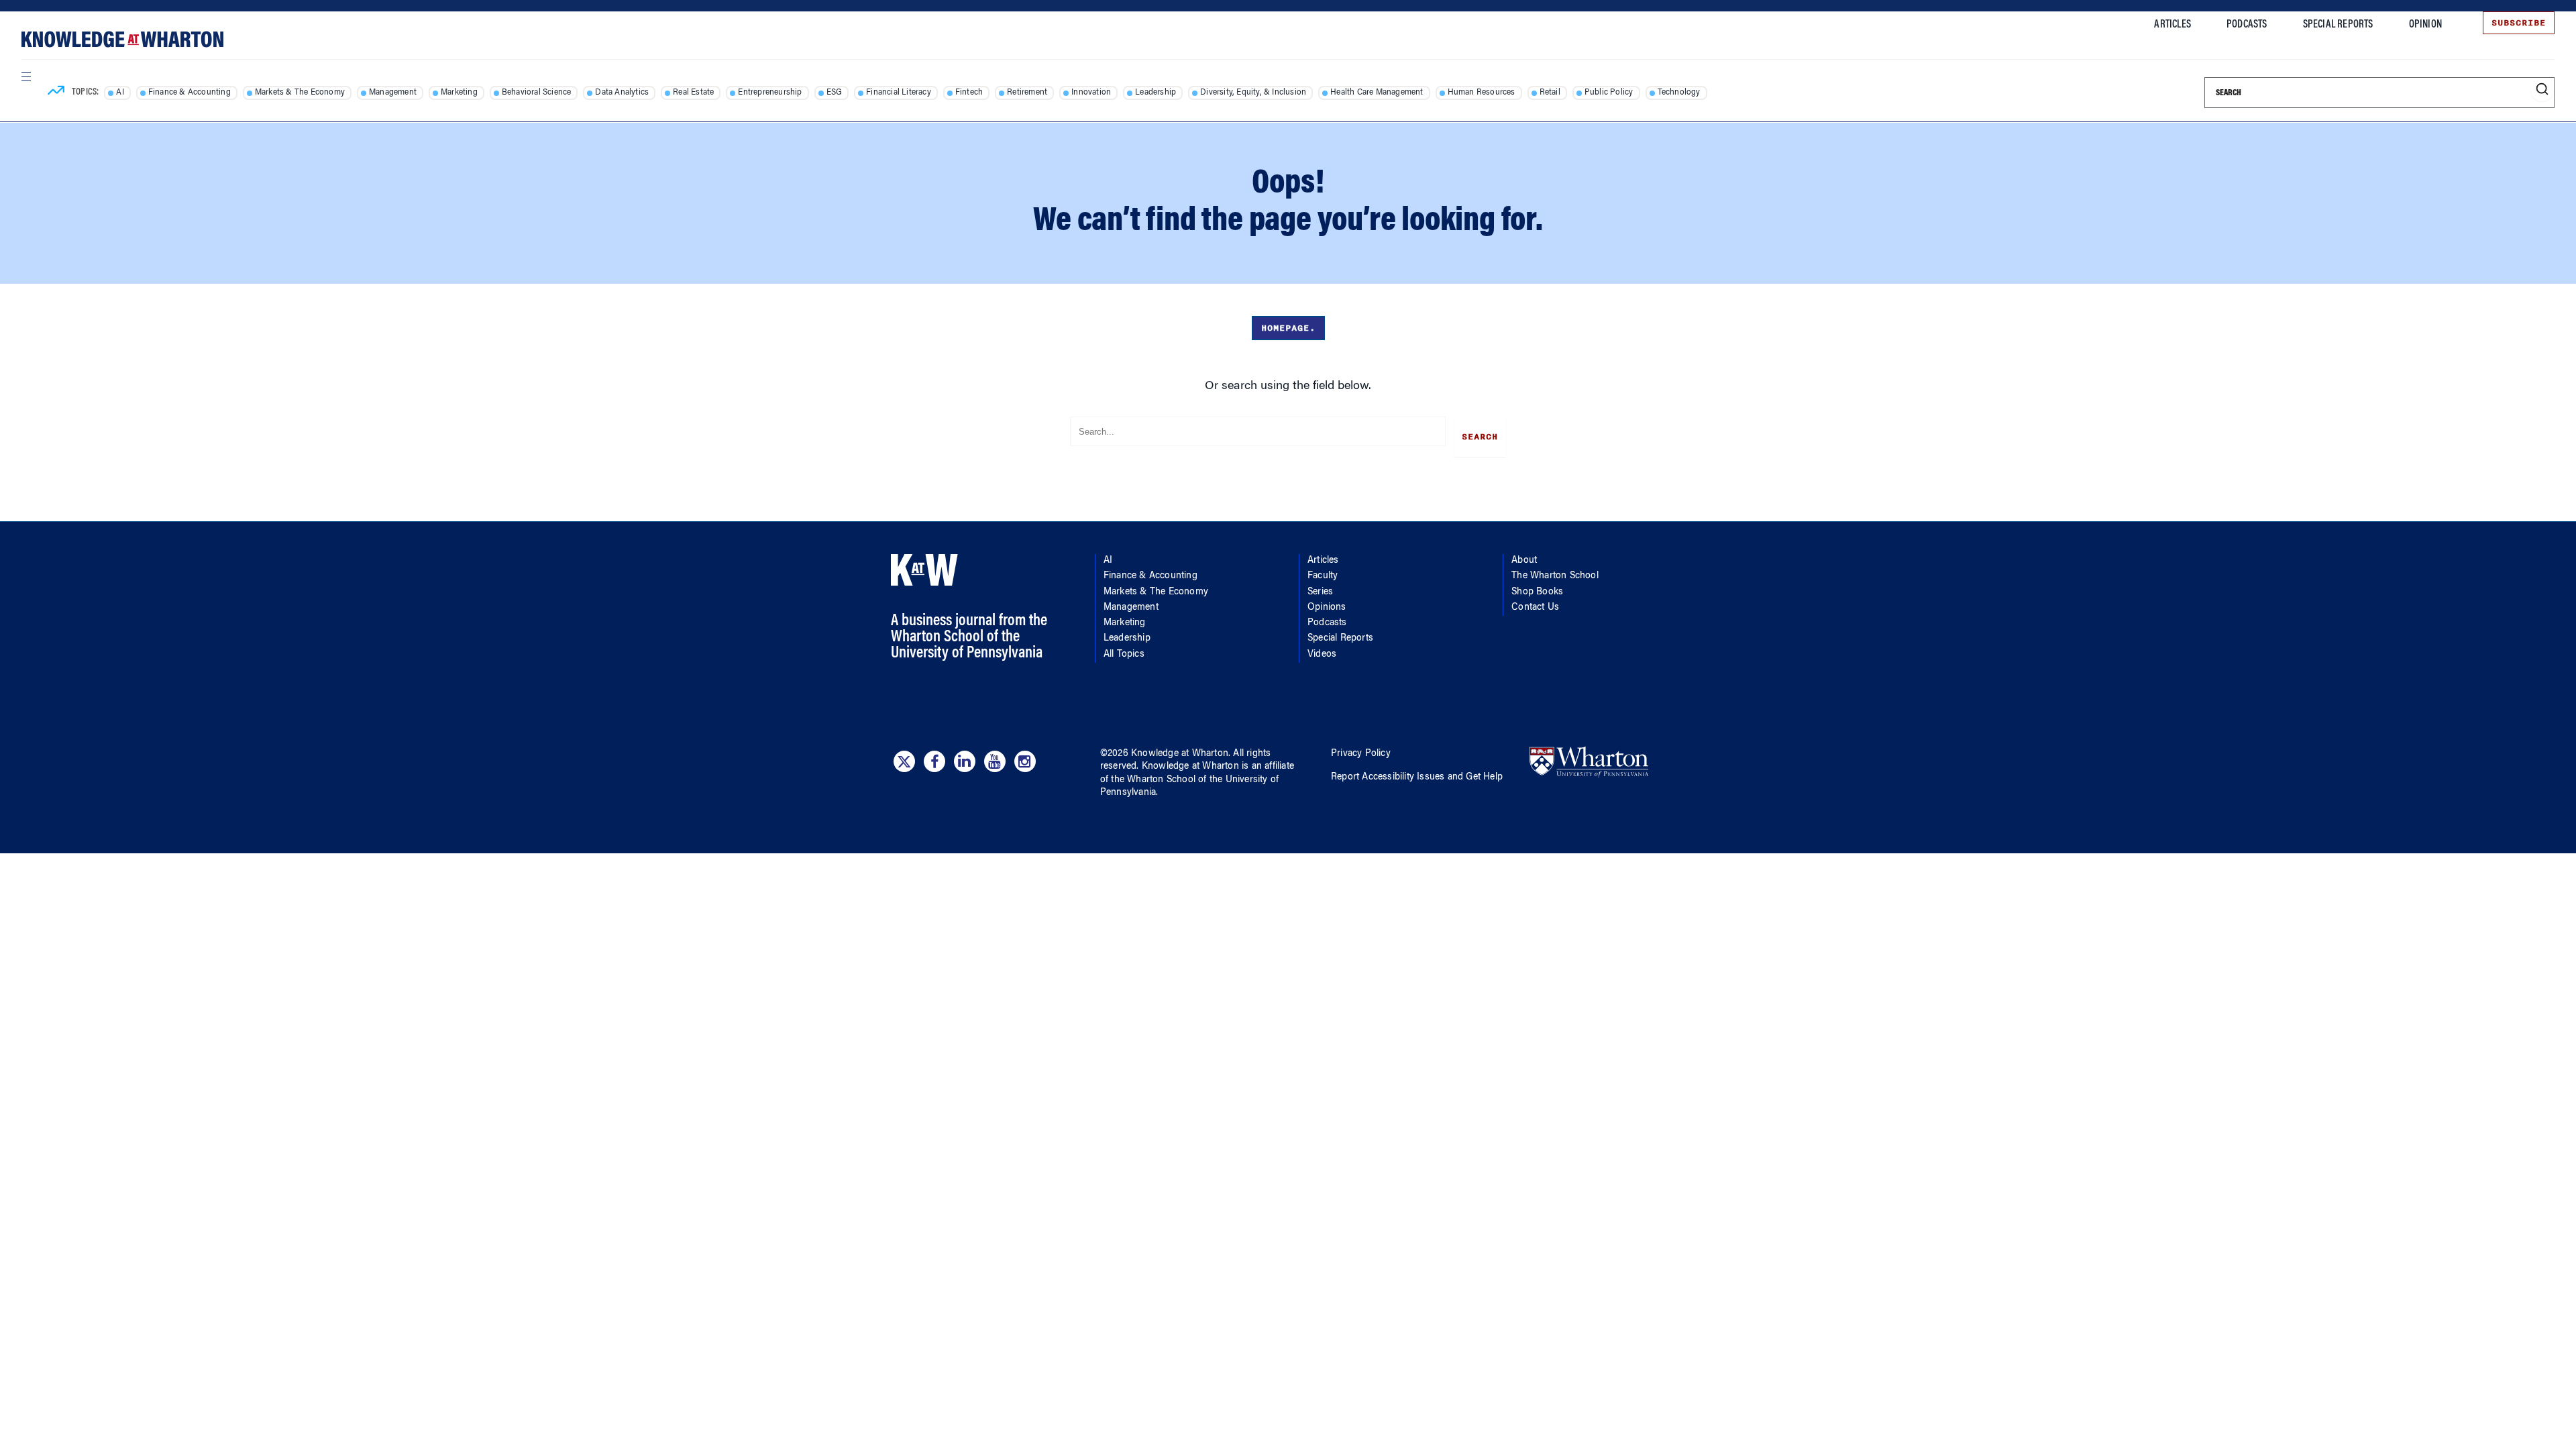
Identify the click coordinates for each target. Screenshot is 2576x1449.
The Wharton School (1555, 576)
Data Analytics (622, 93)
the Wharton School (1153, 780)
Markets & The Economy (300, 93)
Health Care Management (1377, 93)
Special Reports (2338, 25)
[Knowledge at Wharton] (122, 39)
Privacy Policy (1361, 754)
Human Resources (1482, 93)
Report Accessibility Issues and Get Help (1417, 777)
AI (120, 93)
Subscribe (2519, 23)
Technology (1679, 93)
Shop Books (1537, 592)
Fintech (969, 93)
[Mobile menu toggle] (25, 76)
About (1524, 561)
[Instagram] (1025, 761)
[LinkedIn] (965, 761)
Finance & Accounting (190, 93)
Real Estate (693, 93)
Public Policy (1609, 93)
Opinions (1327, 608)
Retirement (1027, 93)
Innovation (1091, 93)
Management (393, 93)
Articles (2172, 25)
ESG (835, 93)
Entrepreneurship (770, 93)
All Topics (1124, 655)
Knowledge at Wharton (1180, 754)
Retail (1550, 93)
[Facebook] (934, 761)
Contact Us (1535, 608)
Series (1320, 592)
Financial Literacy (899, 93)
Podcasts (2247, 25)
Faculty (1323, 576)
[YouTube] (995, 761)
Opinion (2425, 25)
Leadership (1156, 93)
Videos (1322, 655)
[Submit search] (2542, 90)
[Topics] (56, 93)
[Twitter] (904, 761)
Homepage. (1288, 328)
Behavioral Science (537, 93)
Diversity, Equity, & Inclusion (1253, 93)
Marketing (459, 93)
